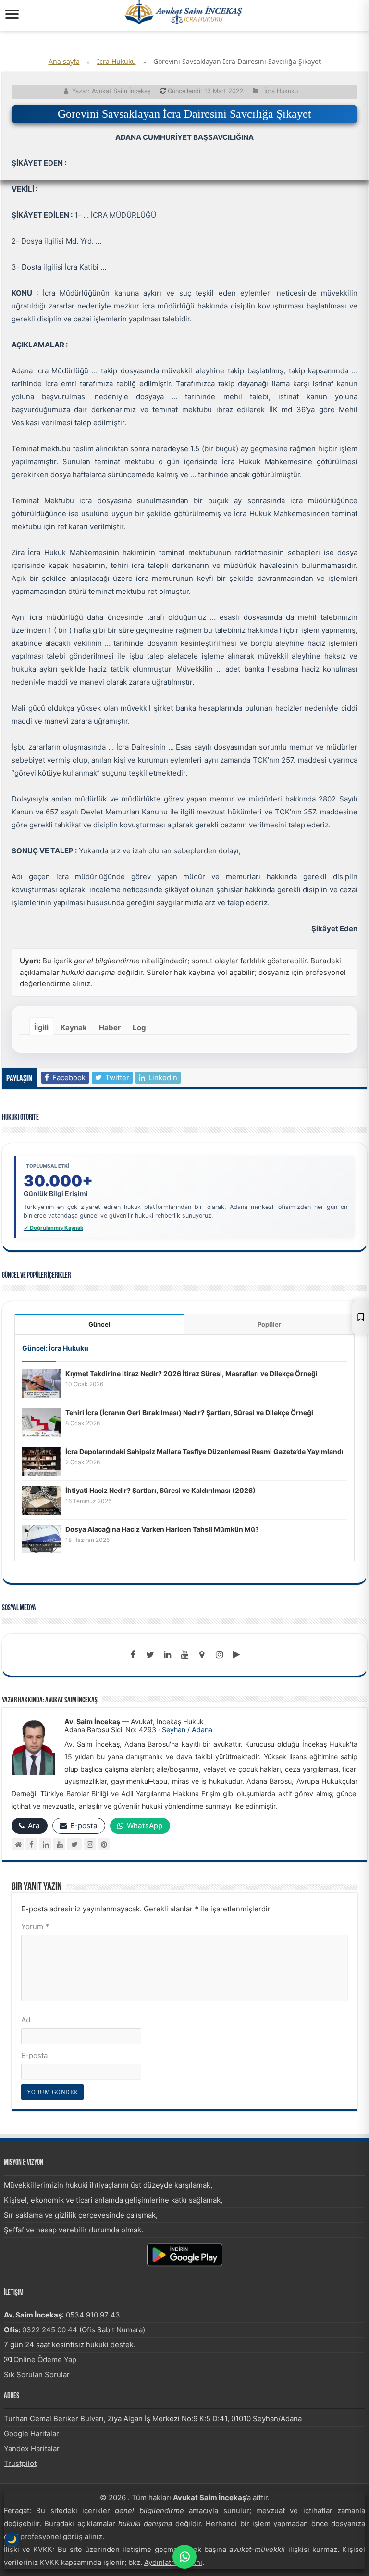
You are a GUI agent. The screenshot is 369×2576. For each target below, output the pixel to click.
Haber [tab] (110, 1028)
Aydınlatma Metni (173, 2562)
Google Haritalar (31, 2434)
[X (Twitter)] (74, 1844)
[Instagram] (90, 1844)
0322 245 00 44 (50, 2330)
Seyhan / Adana (187, 1730)
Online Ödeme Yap (45, 2360)
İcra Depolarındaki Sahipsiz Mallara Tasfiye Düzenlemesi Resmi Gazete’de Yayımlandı (204, 1451)
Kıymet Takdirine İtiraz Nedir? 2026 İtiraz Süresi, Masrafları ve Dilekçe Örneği (191, 1374)
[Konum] (202, 1655)
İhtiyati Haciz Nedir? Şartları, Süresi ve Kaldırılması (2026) (160, 1490)
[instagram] (219, 1655)
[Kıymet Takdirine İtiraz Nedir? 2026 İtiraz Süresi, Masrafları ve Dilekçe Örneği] (41, 1383)
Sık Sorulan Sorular (37, 2374)
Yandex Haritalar (32, 2448)
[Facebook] (133, 1655)
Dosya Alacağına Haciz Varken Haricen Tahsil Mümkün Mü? (162, 1529)
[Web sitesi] (18, 1844)
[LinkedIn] (167, 1655)
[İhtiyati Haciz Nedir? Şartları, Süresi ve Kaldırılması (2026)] (41, 1499)
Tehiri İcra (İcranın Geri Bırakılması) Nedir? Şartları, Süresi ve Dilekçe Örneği (189, 1412)
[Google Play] (236, 1655)
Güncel (99, 1324)
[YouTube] (59, 1844)
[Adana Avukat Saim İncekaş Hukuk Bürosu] (184, 12)
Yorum (35, 1927)
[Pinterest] (104, 1844)
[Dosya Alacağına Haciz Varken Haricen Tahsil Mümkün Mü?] (41, 1538)
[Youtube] (184, 1655)
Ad (26, 2020)
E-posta (34, 2055)
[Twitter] (150, 1655)
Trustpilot (20, 2463)
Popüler (269, 1324)
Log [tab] (139, 1028)
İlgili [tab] (41, 1028)
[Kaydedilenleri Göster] (360, 1317)
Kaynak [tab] (74, 1028)
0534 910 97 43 (93, 2315)
